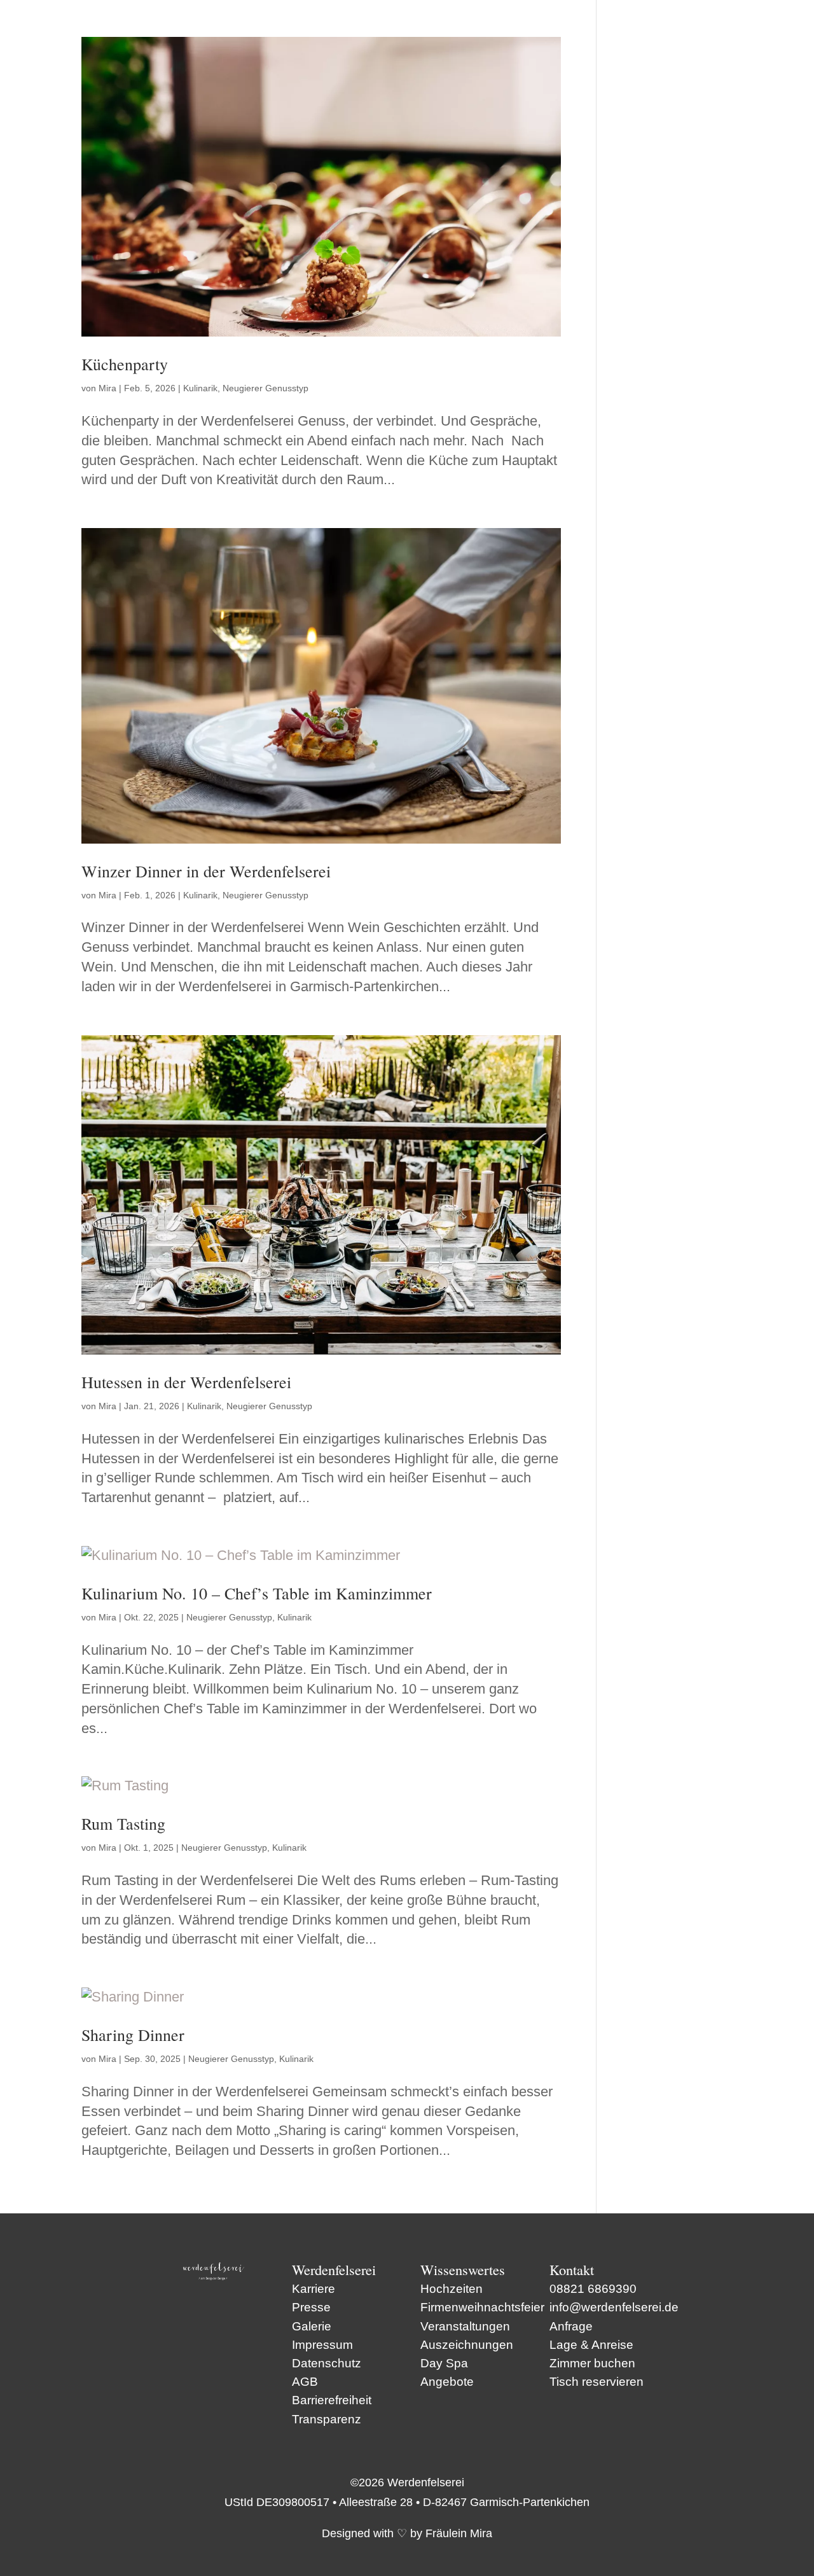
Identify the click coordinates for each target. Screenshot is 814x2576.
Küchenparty (125, 364)
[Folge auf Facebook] (195, 2309)
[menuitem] (327, 2419)
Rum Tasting (123, 1823)
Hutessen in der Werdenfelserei (186, 1382)
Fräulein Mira (459, 2533)
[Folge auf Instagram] (232, 2309)
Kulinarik (200, 388)
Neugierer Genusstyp (266, 388)
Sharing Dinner (133, 2035)
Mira (107, 388)
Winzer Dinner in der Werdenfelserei (206, 871)
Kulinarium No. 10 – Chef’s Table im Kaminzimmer (257, 1593)
